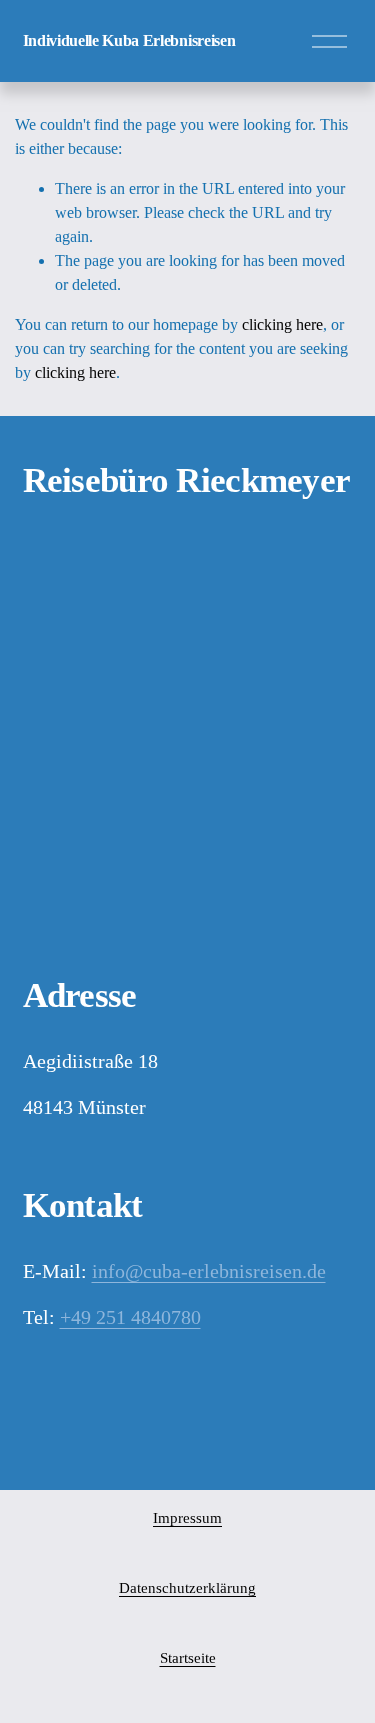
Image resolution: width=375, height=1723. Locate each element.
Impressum (187, 1518)
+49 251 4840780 (130, 1317)
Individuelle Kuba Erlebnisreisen (129, 40)
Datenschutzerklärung (187, 1588)
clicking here (282, 324)
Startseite (188, 1658)
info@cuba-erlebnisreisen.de (209, 1271)
